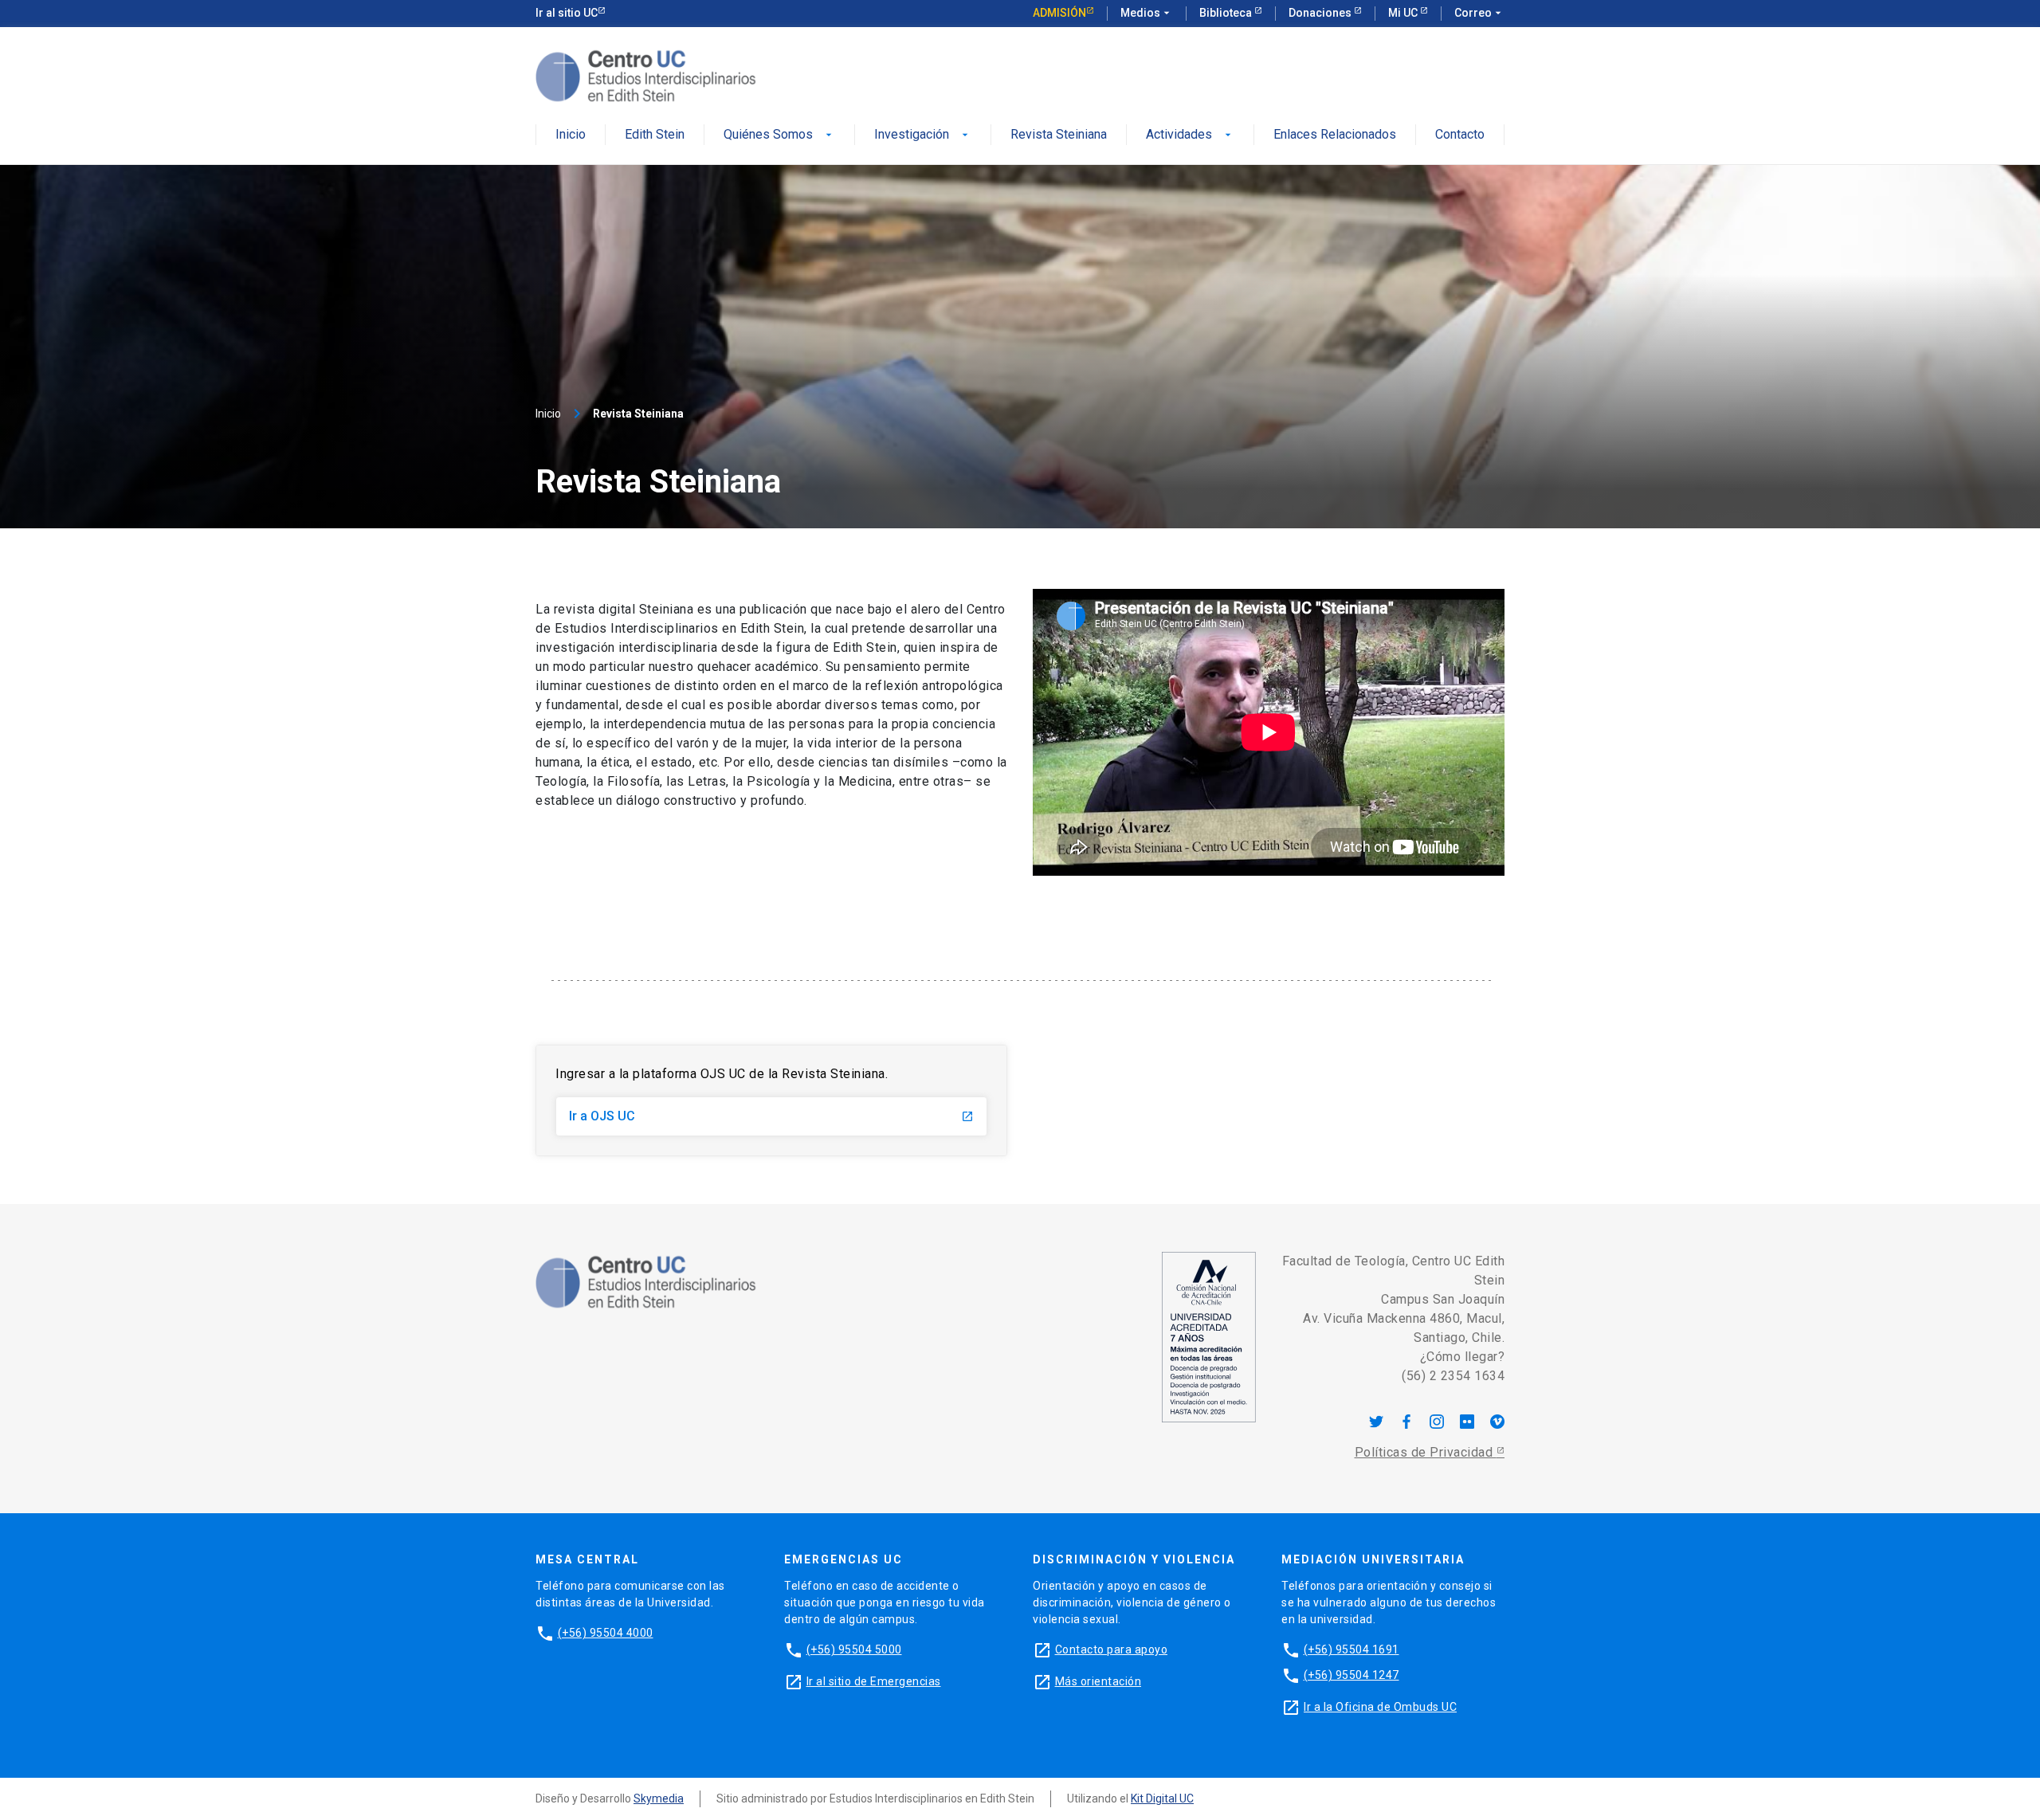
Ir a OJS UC (771, 1116)
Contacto (1460, 135)
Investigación (923, 135)
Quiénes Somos (779, 135)
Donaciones (1321, 13)
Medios (1147, 13)
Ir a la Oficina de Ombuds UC (1380, 1707)
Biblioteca (1227, 13)
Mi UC (1404, 13)
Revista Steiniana (1059, 135)
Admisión (1059, 13)
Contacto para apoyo (1112, 1649)
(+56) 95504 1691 (1351, 1649)
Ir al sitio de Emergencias (874, 1681)
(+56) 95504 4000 (606, 1633)
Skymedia (659, 1798)
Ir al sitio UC (567, 13)
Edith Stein (655, 135)
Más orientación (1098, 1681)
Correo (1479, 13)
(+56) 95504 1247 (1351, 1675)
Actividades (1190, 135)
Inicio (571, 135)
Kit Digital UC (1162, 1798)
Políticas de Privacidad (1426, 1452)
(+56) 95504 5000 (854, 1649)
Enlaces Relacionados (1335, 135)
